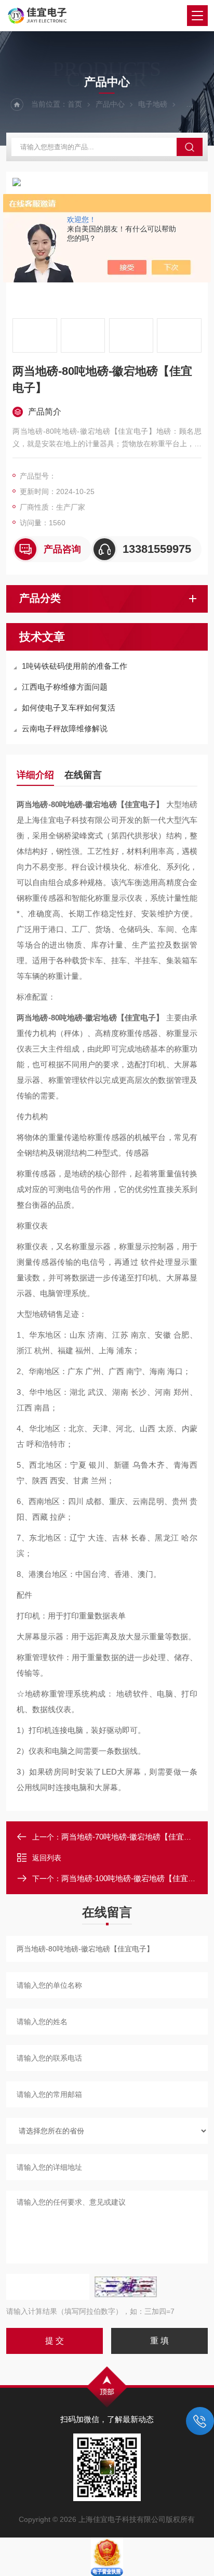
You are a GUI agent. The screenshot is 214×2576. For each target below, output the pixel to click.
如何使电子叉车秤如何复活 (69, 708)
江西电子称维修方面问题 (65, 687)
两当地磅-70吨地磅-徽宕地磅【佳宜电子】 (134, 1837)
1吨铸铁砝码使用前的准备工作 (75, 666)
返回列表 (47, 1858)
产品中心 (110, 104)
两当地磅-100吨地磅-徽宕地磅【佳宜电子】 (136, 1878)
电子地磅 (153, 104)
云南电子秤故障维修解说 (65, 728)
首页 (75, 104)
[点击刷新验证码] (126, 2287)
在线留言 (83, 775)
